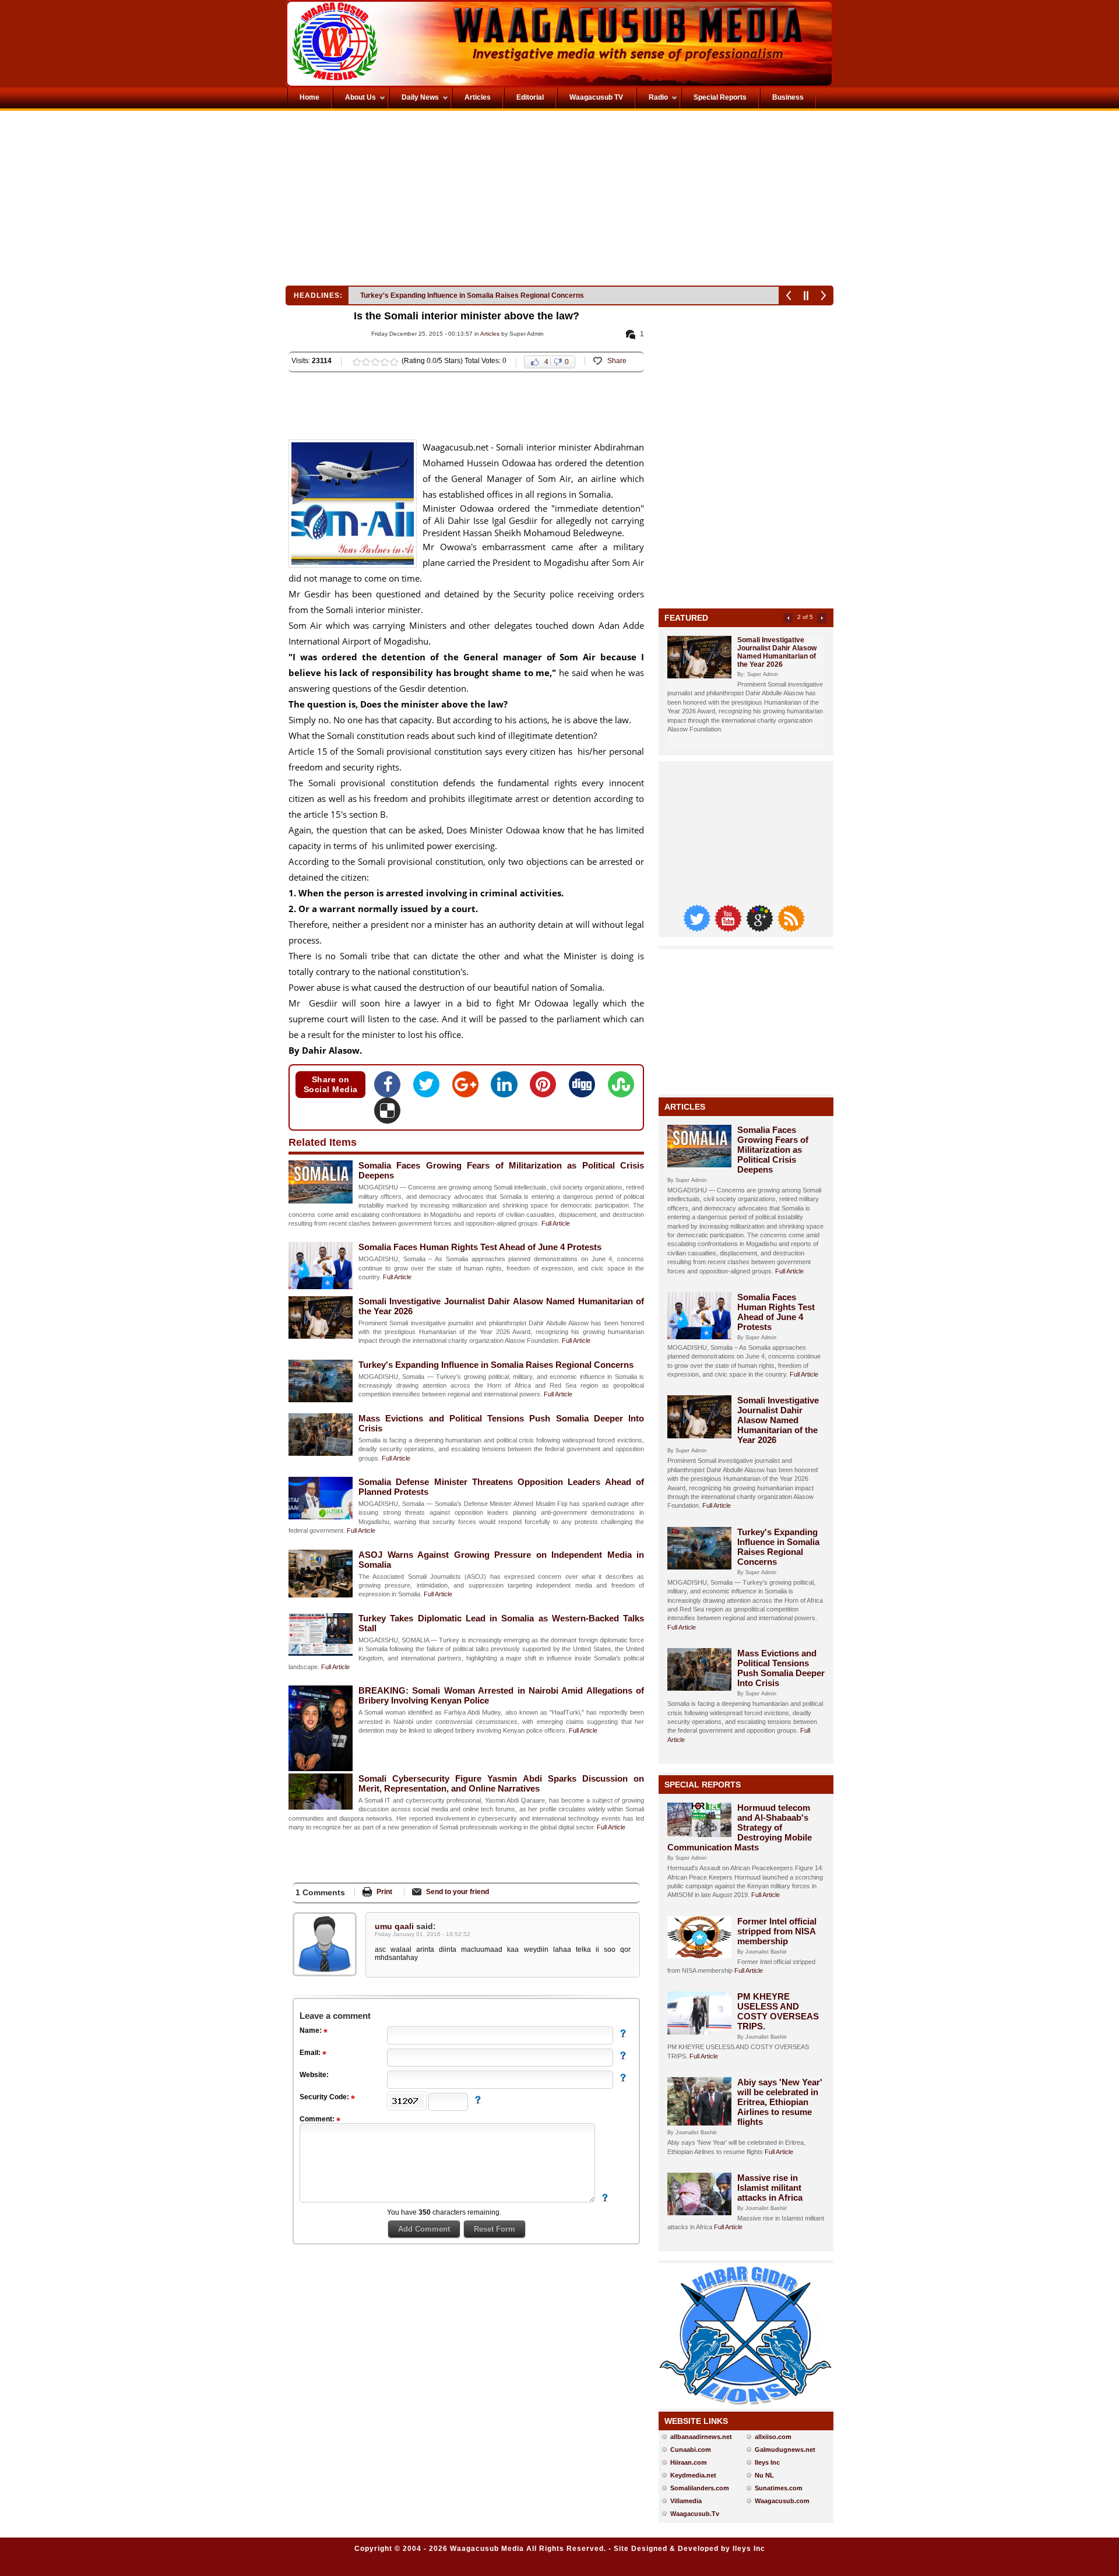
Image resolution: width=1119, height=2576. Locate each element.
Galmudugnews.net (785, 2450)
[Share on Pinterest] (546, 1088)
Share (617, 361)
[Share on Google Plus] (469, 1088)
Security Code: (325, 2097)
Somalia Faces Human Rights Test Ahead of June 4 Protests (480, 1247)
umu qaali (395, 1926)
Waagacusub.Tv (695, 2514)
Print (384, 1892)
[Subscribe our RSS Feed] (791, 929)
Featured (686, 618)
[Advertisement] (422, 201)
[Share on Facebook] (391, 1088)
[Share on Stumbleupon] (621, 1088)
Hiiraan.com (689, 2462)
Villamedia (686, 2501)
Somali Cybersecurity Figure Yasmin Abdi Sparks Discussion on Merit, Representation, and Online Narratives (501, 1783)
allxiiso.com (773, 2437)
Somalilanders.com (700, 2488)
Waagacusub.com (782, 2501)
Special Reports (703, 1785)
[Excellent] (394, 362)
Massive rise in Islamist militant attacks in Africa (770, 2188)
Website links (696, 2421)
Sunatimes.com (779, 2488)
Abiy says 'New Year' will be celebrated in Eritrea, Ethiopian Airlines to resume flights (780, 2102)
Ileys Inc (767, 2462)
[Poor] (357, 362)
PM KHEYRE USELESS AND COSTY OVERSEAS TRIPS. (778, 2011)
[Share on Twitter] (430, 1088)
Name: (312, 2030)
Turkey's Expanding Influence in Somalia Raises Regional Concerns (496, 1365)
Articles (490, 334)
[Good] (375, 362)
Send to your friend (458, 1892)
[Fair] (366, 362)
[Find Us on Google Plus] (761, 929)
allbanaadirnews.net (701, 2437)
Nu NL (764, 2475)
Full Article (556, 1223)
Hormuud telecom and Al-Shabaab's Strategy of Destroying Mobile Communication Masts (740, 1827)
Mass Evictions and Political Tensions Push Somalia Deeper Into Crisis (477, 295)
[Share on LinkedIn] (507, 1088)
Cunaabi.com (691, 2450)
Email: (311, 2053)
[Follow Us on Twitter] (698, 929)
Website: (314, 2075)
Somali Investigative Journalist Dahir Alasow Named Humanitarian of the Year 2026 (777, 652)
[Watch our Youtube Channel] (729, 929)
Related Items (323, 1142)
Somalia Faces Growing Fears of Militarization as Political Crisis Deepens (773, 1150)
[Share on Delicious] (387, 1114)
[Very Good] (385, 362)
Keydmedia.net (693, 2475)
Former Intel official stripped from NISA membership (777, 1931)
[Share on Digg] (585, 1088)
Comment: (318, 2119)
